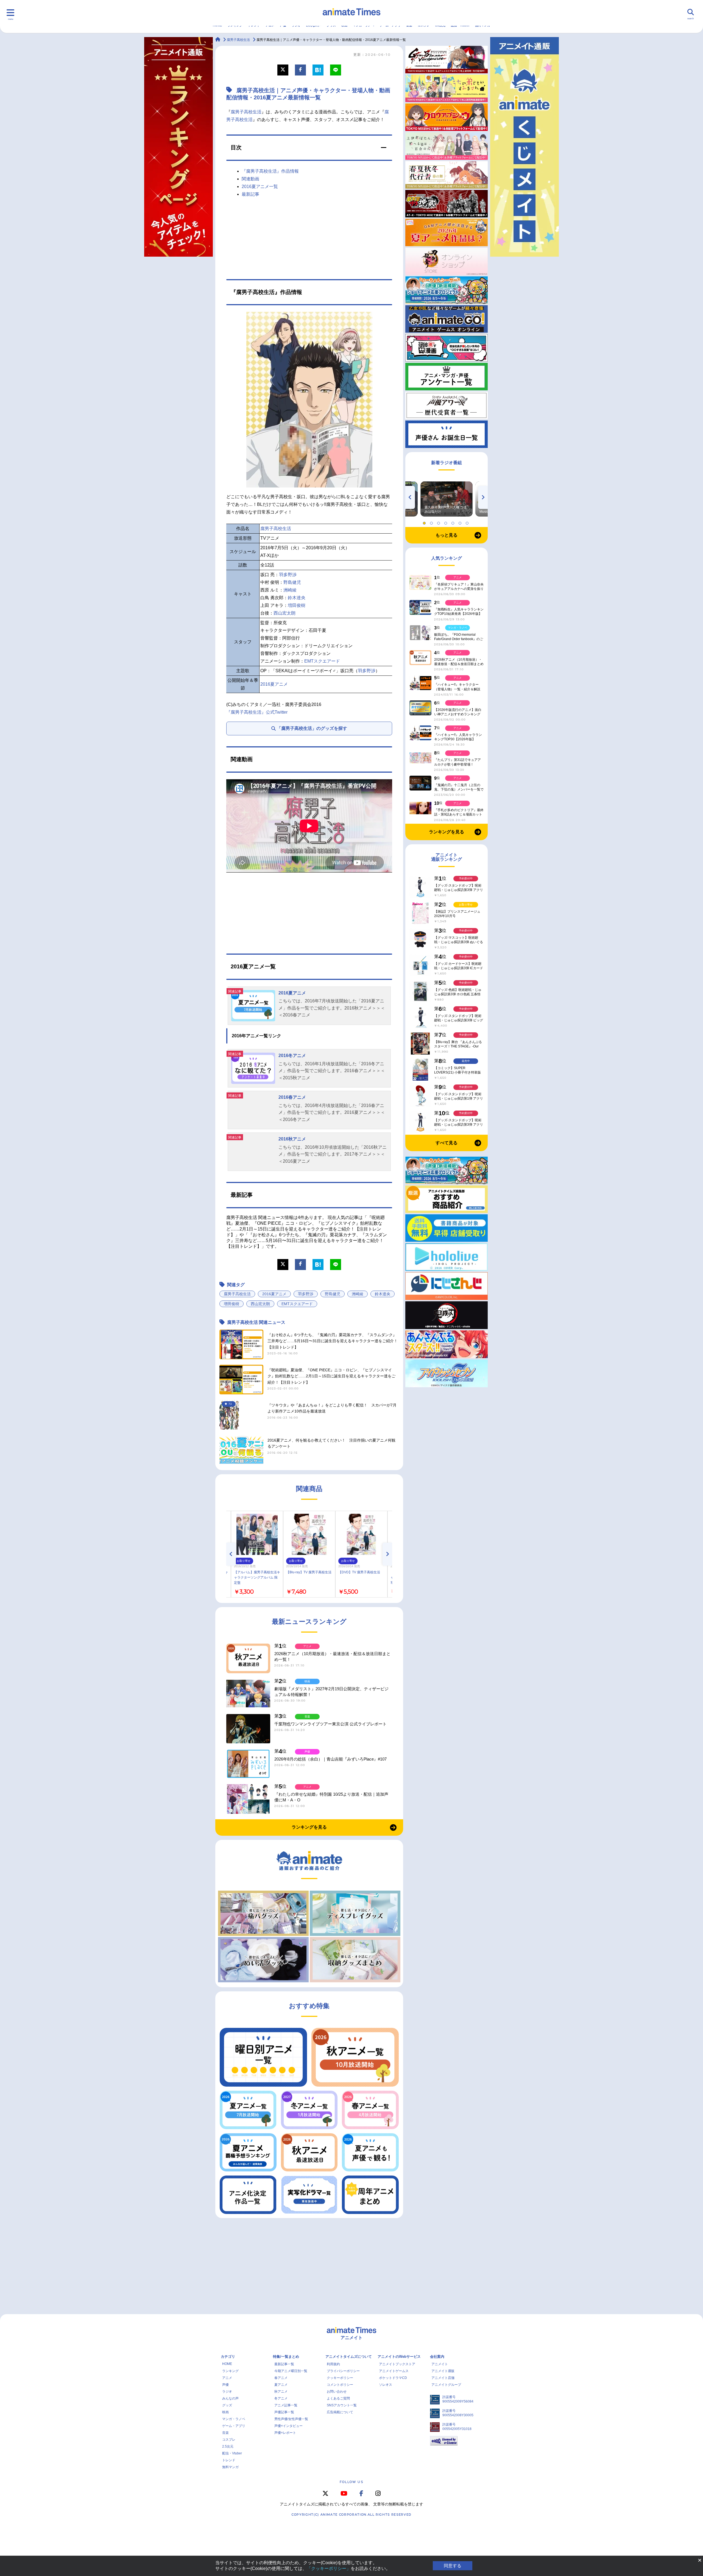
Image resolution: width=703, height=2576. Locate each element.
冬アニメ (281, 2398)
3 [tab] (439, 522)
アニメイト (440, 2364)
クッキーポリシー (340, 2378)
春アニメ (281, 2378)
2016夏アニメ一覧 (260, 187)
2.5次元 (228, 2446)
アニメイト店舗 (443, 2378)
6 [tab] (461, 522)
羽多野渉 (288, 575)
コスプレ (229, 2440)
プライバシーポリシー (343, 2371)
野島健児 (292, 582)
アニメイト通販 (443, 2371)
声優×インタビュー (288, 2426)
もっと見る (447, 535)
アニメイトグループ (446, 2385)
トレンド (229, 2460)
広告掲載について (340, 2412)
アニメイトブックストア (397, 2364)
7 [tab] (468, 522)
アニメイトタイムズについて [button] (349, 2357)
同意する (453, 2566)
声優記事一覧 (284, 2412)
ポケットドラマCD (393, 2378)
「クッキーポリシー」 (329, 2568)
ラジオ (227, 2392)
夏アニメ (281, 2385)
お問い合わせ (337, 2392)
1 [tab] (425, 522)
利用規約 (333, 2364)
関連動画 (250, 179)
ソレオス (386, 2385)
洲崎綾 (290, 590)
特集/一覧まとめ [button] (286, 2357)
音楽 (225, 2433)
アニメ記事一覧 (286, 2405)
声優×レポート (285, 2433)
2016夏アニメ (274, 684)
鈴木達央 (297, 598)
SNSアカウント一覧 (342, 2405)
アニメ (227, 2378)
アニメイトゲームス (394, 2371)
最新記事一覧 (284, 2364)
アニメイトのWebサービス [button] (399, 2357)
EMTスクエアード (322, 661)
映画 (225, 2412)
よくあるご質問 (338, 2398)
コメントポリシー (340, 2385)
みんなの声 (230, 2398)
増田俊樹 (297, 605)
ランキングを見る (309, 1827)
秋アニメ (281, 2392)
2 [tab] (432, 522)
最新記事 (250, 194)
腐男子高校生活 (246, 112)
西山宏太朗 (284, 613)
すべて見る (447, 1143)
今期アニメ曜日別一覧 (291, 2371)
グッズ (227, 2405)
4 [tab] (447, 522)
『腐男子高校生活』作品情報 (270, 171)
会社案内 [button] (437, 2357)
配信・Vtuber (232, 2453)
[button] (309, 148)
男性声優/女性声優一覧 (291, 2419)
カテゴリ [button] (228, 2357)
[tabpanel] (447, 499)
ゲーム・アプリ (234, 2426)
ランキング (230, 2371)
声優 (225, 2385)
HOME (227, 2364)
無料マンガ (230, 2467)
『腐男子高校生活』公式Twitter (257, 712)
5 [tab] (454, 522)
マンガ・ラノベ (234, 2419)
